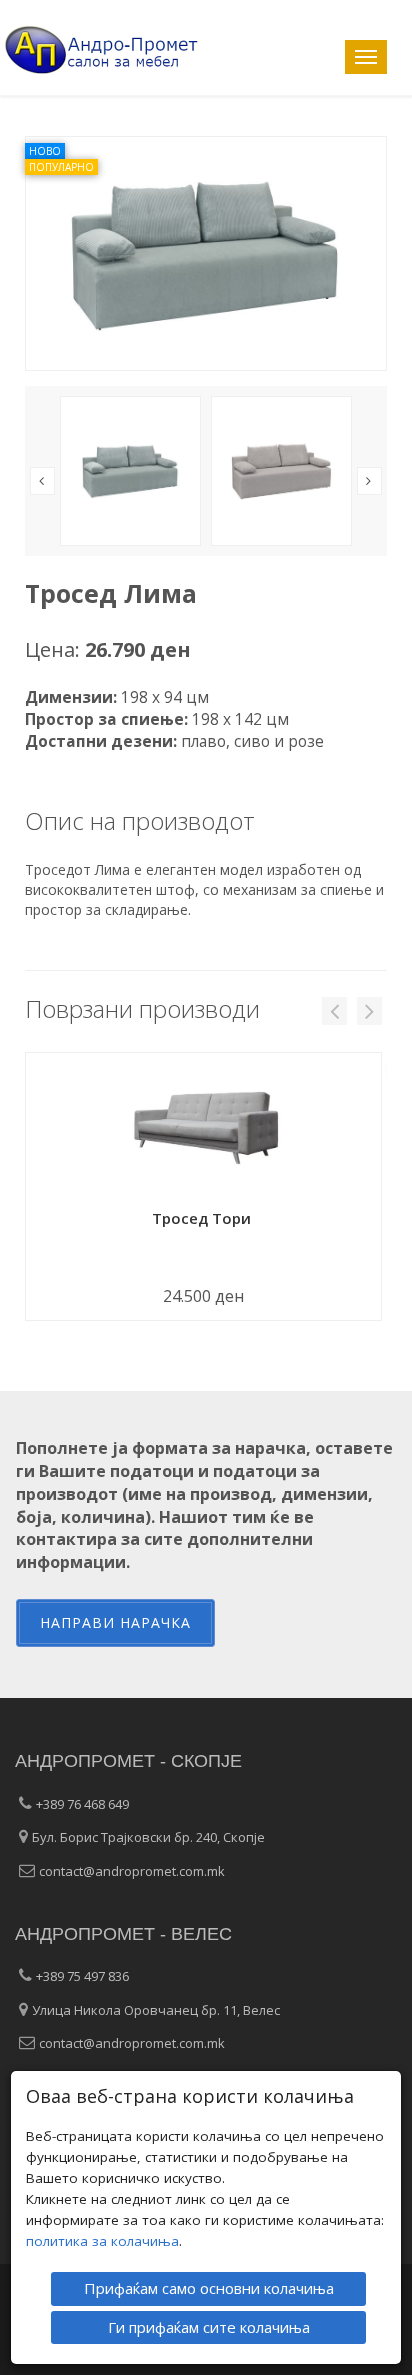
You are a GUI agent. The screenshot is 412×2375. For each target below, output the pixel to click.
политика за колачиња (102, 2241)
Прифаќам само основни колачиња (209, 2288)
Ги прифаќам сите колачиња (209, 2327)
